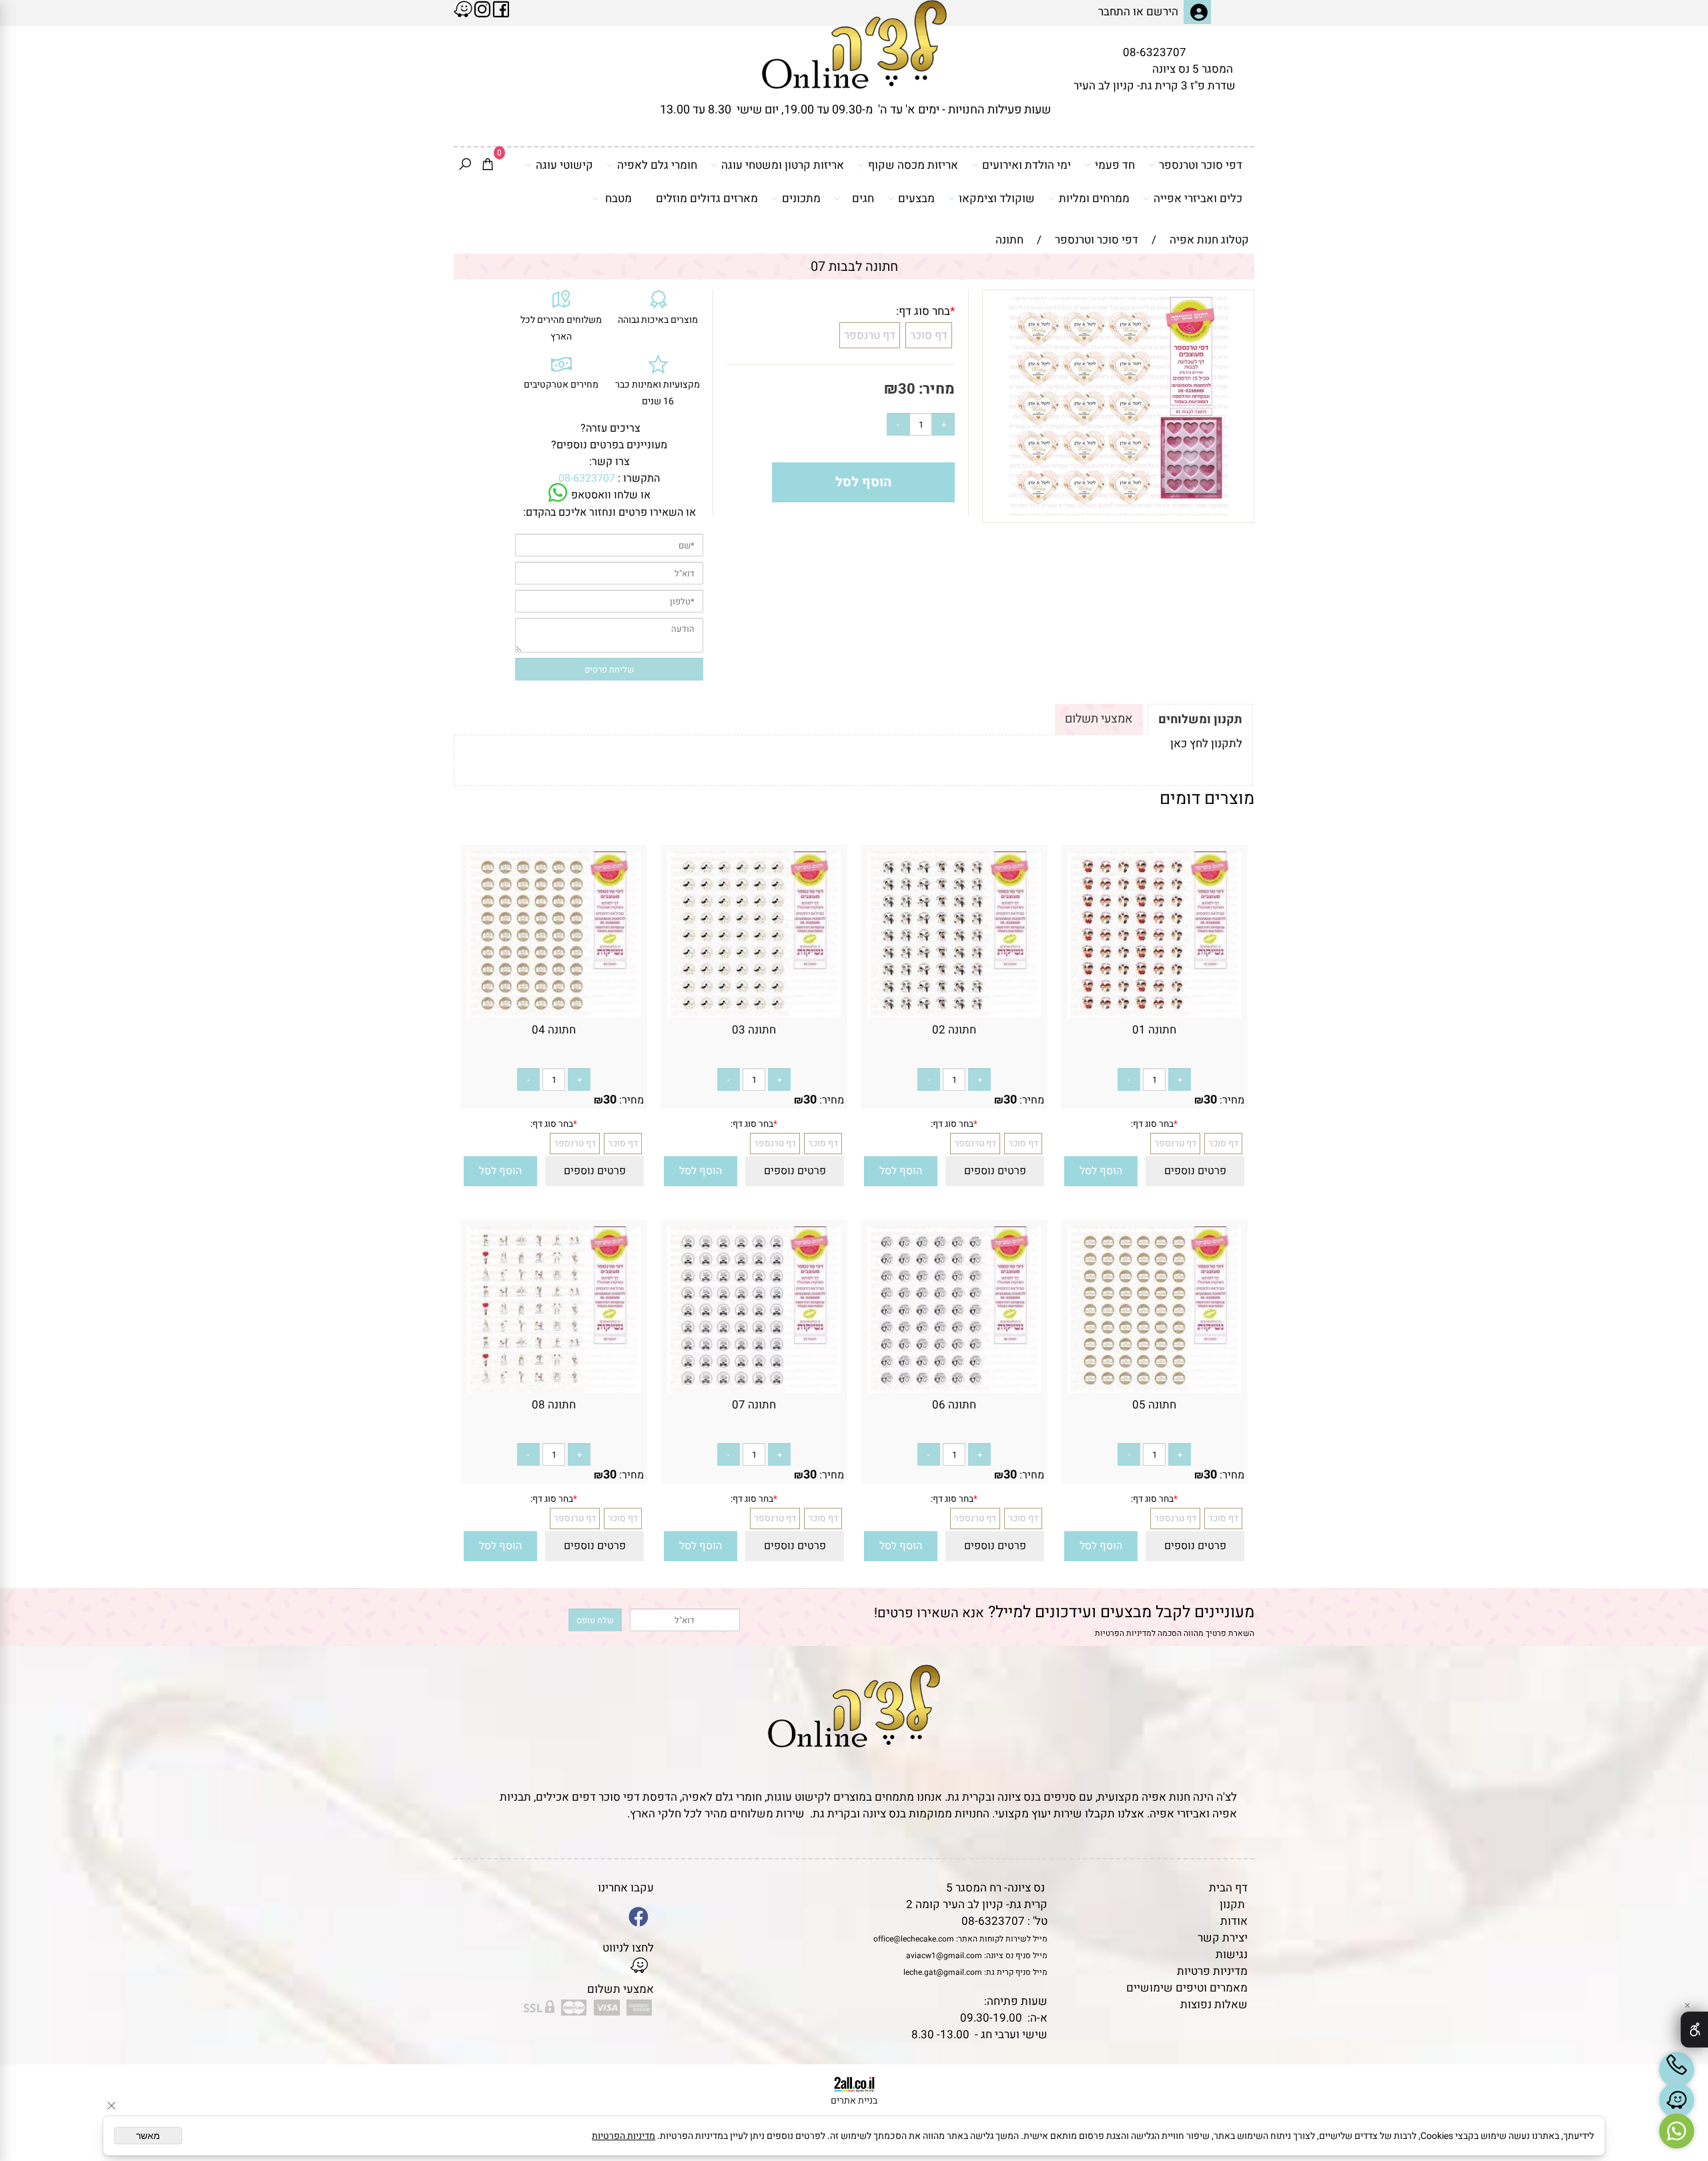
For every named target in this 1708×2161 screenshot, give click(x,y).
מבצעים (916, 198)
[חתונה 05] (1154, 1389)
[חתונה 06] (954, 1389)
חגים (863, 198)
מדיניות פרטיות (1212, 1971)
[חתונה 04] (554, 1014)
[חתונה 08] (554, 1389)
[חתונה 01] (1154, 1014)
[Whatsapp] (1677, 2131)
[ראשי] (854, 44)
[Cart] (488, 165)
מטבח (618, 198)
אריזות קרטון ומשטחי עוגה (783, 165)
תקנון (1232, 1904)
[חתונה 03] (754, 1014)
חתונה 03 (754, 1030)
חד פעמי (1115, 165)
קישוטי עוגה (564, 165)
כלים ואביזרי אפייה (1198, 198)
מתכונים (801, 198)
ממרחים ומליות (1094, 198)
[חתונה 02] (954, 1014)
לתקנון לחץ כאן (1206, 744)
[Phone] (1677, 2070)
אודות (1234, 1921)
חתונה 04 (554, 1030)
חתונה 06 (954, 1405)
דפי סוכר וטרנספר (1201, 165)
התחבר (1114, 12)
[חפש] (465, 165)
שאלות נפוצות (1214, 2005)
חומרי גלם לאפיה (657, 165)
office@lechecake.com (914, 1939)
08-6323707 (1155, 52)
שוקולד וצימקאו (997, 198)
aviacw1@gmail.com (944, 1956)
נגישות (1232, 1955)
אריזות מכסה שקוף (913, 165)
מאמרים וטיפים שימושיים (1187, 1988)
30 (907, 389)
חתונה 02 (954, 1030)
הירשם (1162, 12)
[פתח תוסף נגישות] (1694, 2030)
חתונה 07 (754, 1405)
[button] (1101, 1171)
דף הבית (1228, 1888)
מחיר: (935, 389)
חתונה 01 (1154, 1030)
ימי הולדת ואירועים (1026, 165)
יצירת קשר (1223, 1938)
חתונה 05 (1154, 1405)
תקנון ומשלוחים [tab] (1200, 720)
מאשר (148, 2136)
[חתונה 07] (754, 1389)
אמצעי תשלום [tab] (1099, 719)
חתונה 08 (554, 1405)
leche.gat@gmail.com (943, 1972)
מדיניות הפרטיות (1123, 1633)
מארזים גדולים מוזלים (707, 198)
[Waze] (1677, 2100)
